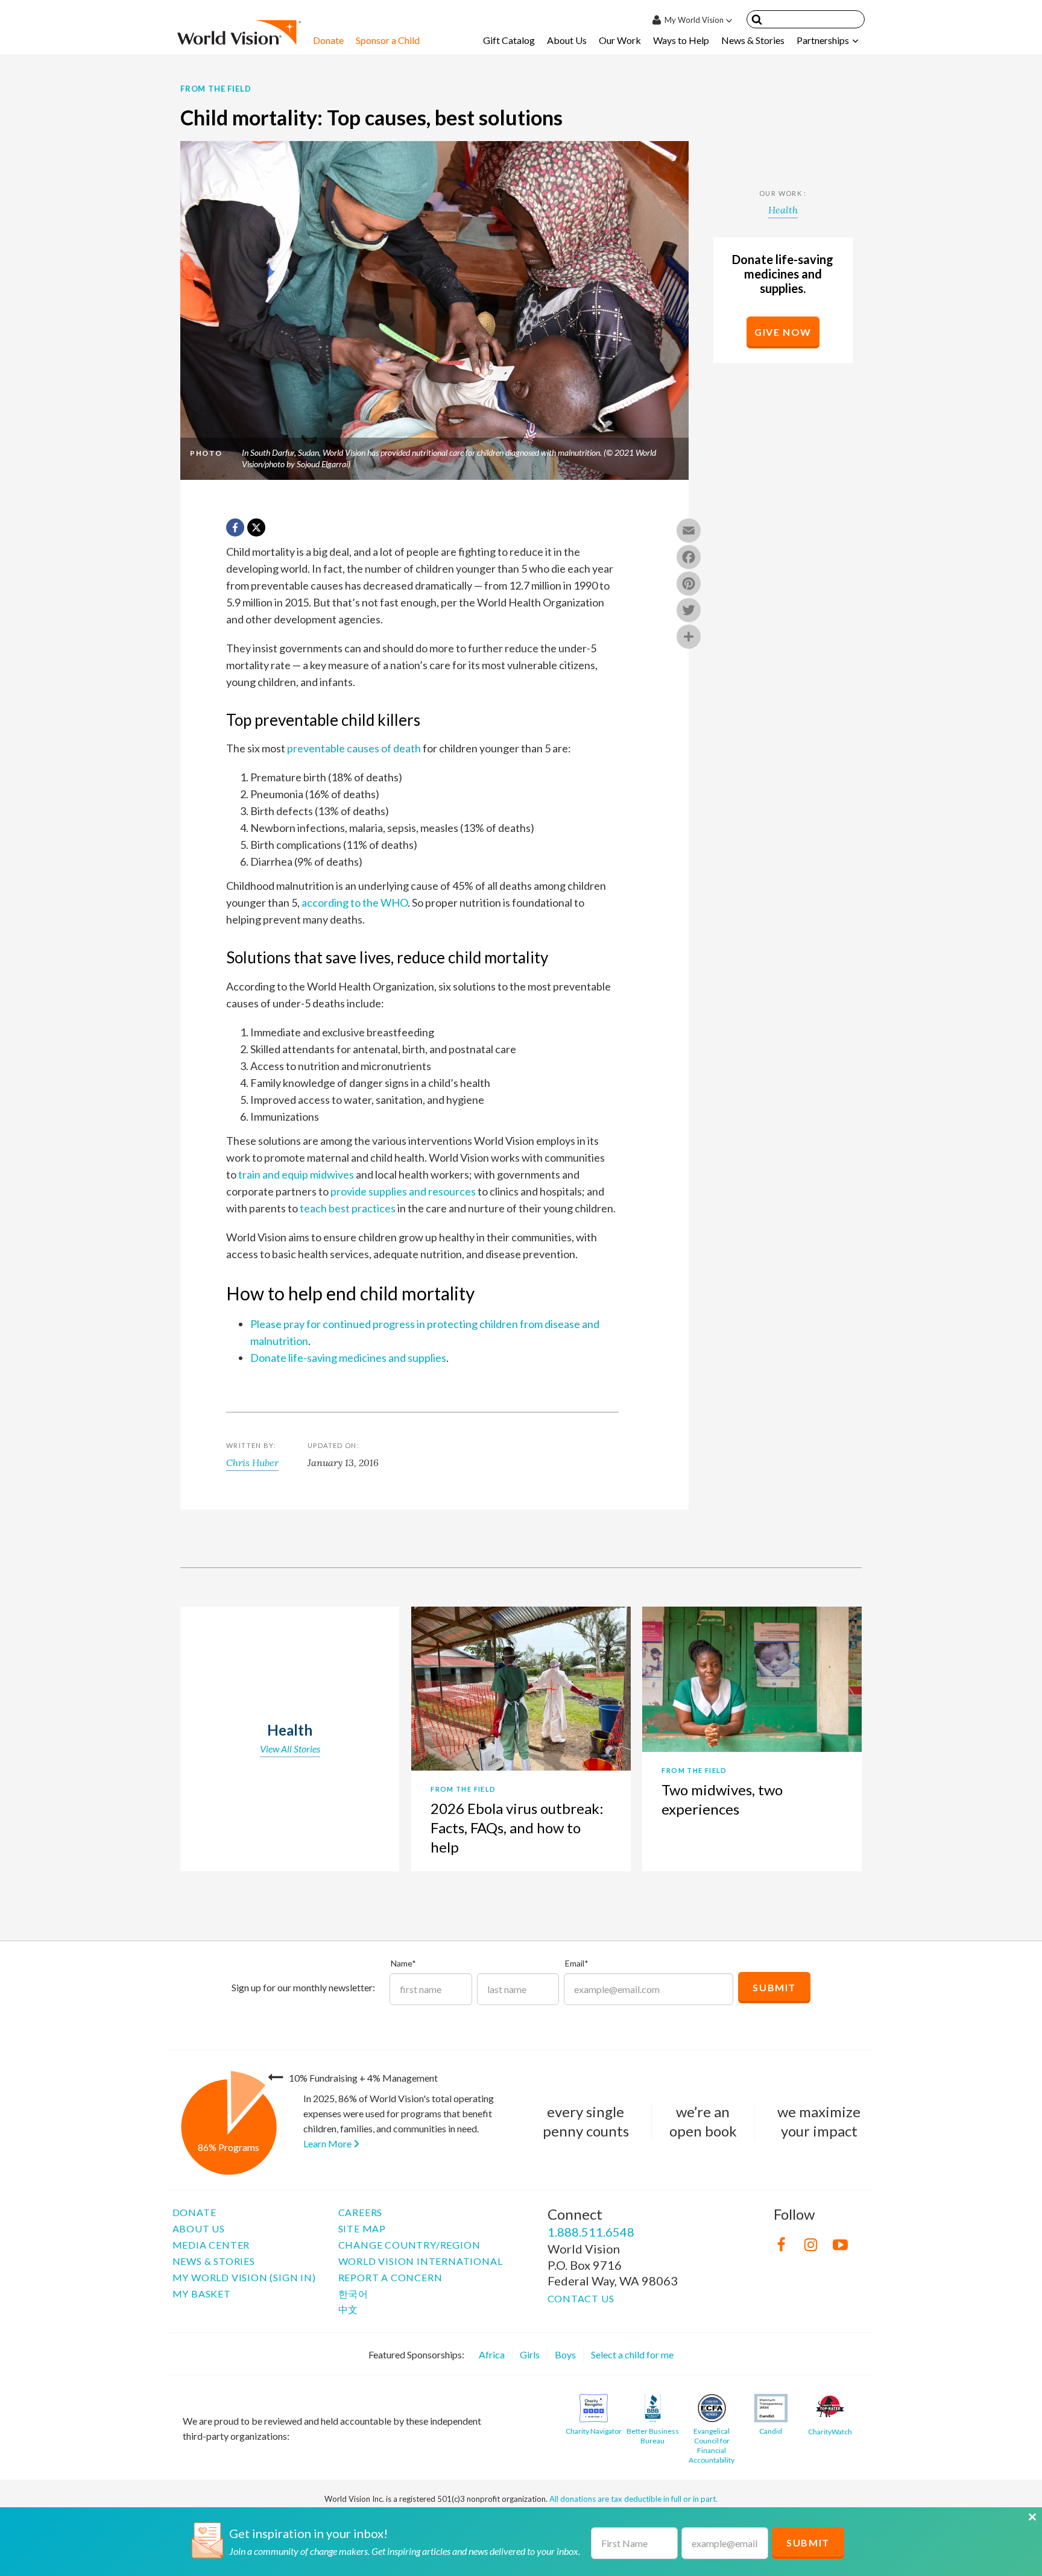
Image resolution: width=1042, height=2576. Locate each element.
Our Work (620, 40)
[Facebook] (689, 558)
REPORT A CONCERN (390, 2277)
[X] (256, 527)
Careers (361, 2212)
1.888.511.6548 (591, 2232)
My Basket (202, 2294)
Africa (492, 2354)
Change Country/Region (409, 2245)
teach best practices (348, 1208)
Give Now (783, 332)
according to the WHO (355, 902)
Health (783, 210)
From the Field (216, 89)
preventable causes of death (354, 748)
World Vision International (421, 2261)
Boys (565, 2354)
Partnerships (823, 40)
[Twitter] (689, 611)
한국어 (353, 2294)
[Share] (689, 638)
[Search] (757, 21)
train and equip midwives (296, 1174)
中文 (349, 2309)
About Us (567, 40)
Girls (530, 2354)
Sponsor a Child (388, 40)
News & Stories (753, 40)
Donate (328, 40)
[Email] (689, 532)
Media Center (211, 2245)
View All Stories (290, 1749)
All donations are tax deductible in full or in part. (633, 2499)
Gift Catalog (509, 40)
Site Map (362, 2228)
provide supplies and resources (403, 1191)
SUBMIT (808, 2543)
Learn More (328, 2143)
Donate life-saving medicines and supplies (348, 1358)
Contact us (581, 2298)
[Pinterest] (689, 585)
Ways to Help (681, 40)
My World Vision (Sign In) (244, 2277)
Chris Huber (252, 1463)
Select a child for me (632, 2354)
